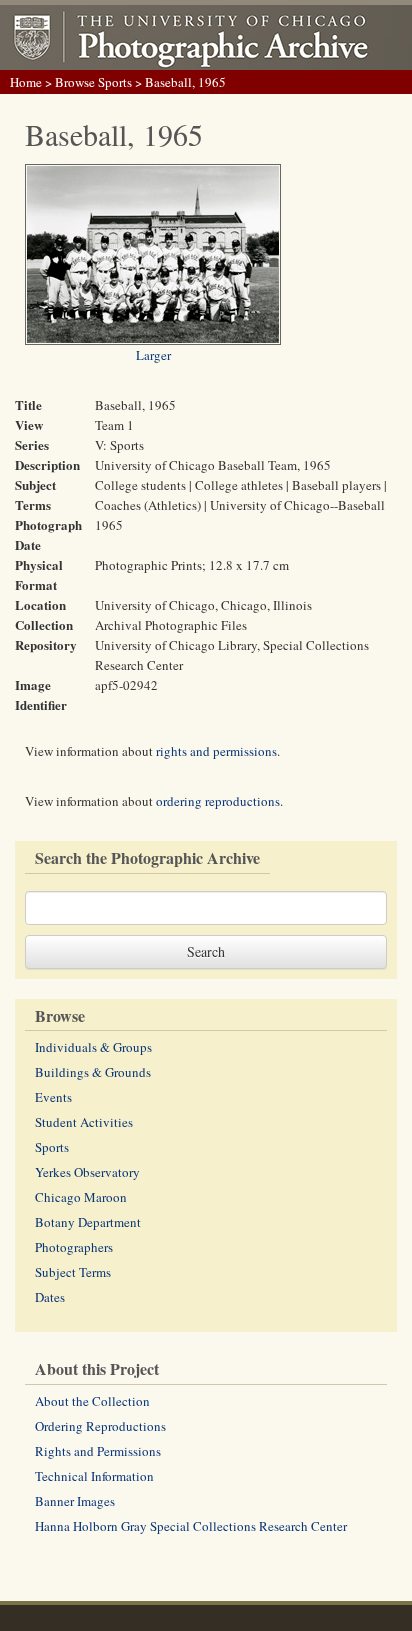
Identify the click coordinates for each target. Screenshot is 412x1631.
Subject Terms (73, 1272)
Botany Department (88, 1222)
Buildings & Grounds (93, 1072)
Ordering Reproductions (100, 1426)
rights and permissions (216, 751)
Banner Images (75, 1501)
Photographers (74, 1247)
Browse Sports (93, 82)
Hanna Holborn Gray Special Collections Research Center (191, 1526)
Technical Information (94, 1476)
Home (26, 82)
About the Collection (92, 1401)
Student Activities (84, 1122)
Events (53, 1097)
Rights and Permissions (98, 1451)
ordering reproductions (218, 801)
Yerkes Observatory (87, 1172)
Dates (50, 1297)
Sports (52, 1147)
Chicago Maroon (81, 1197)
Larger (153, 355)
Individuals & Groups (93, 1047)
